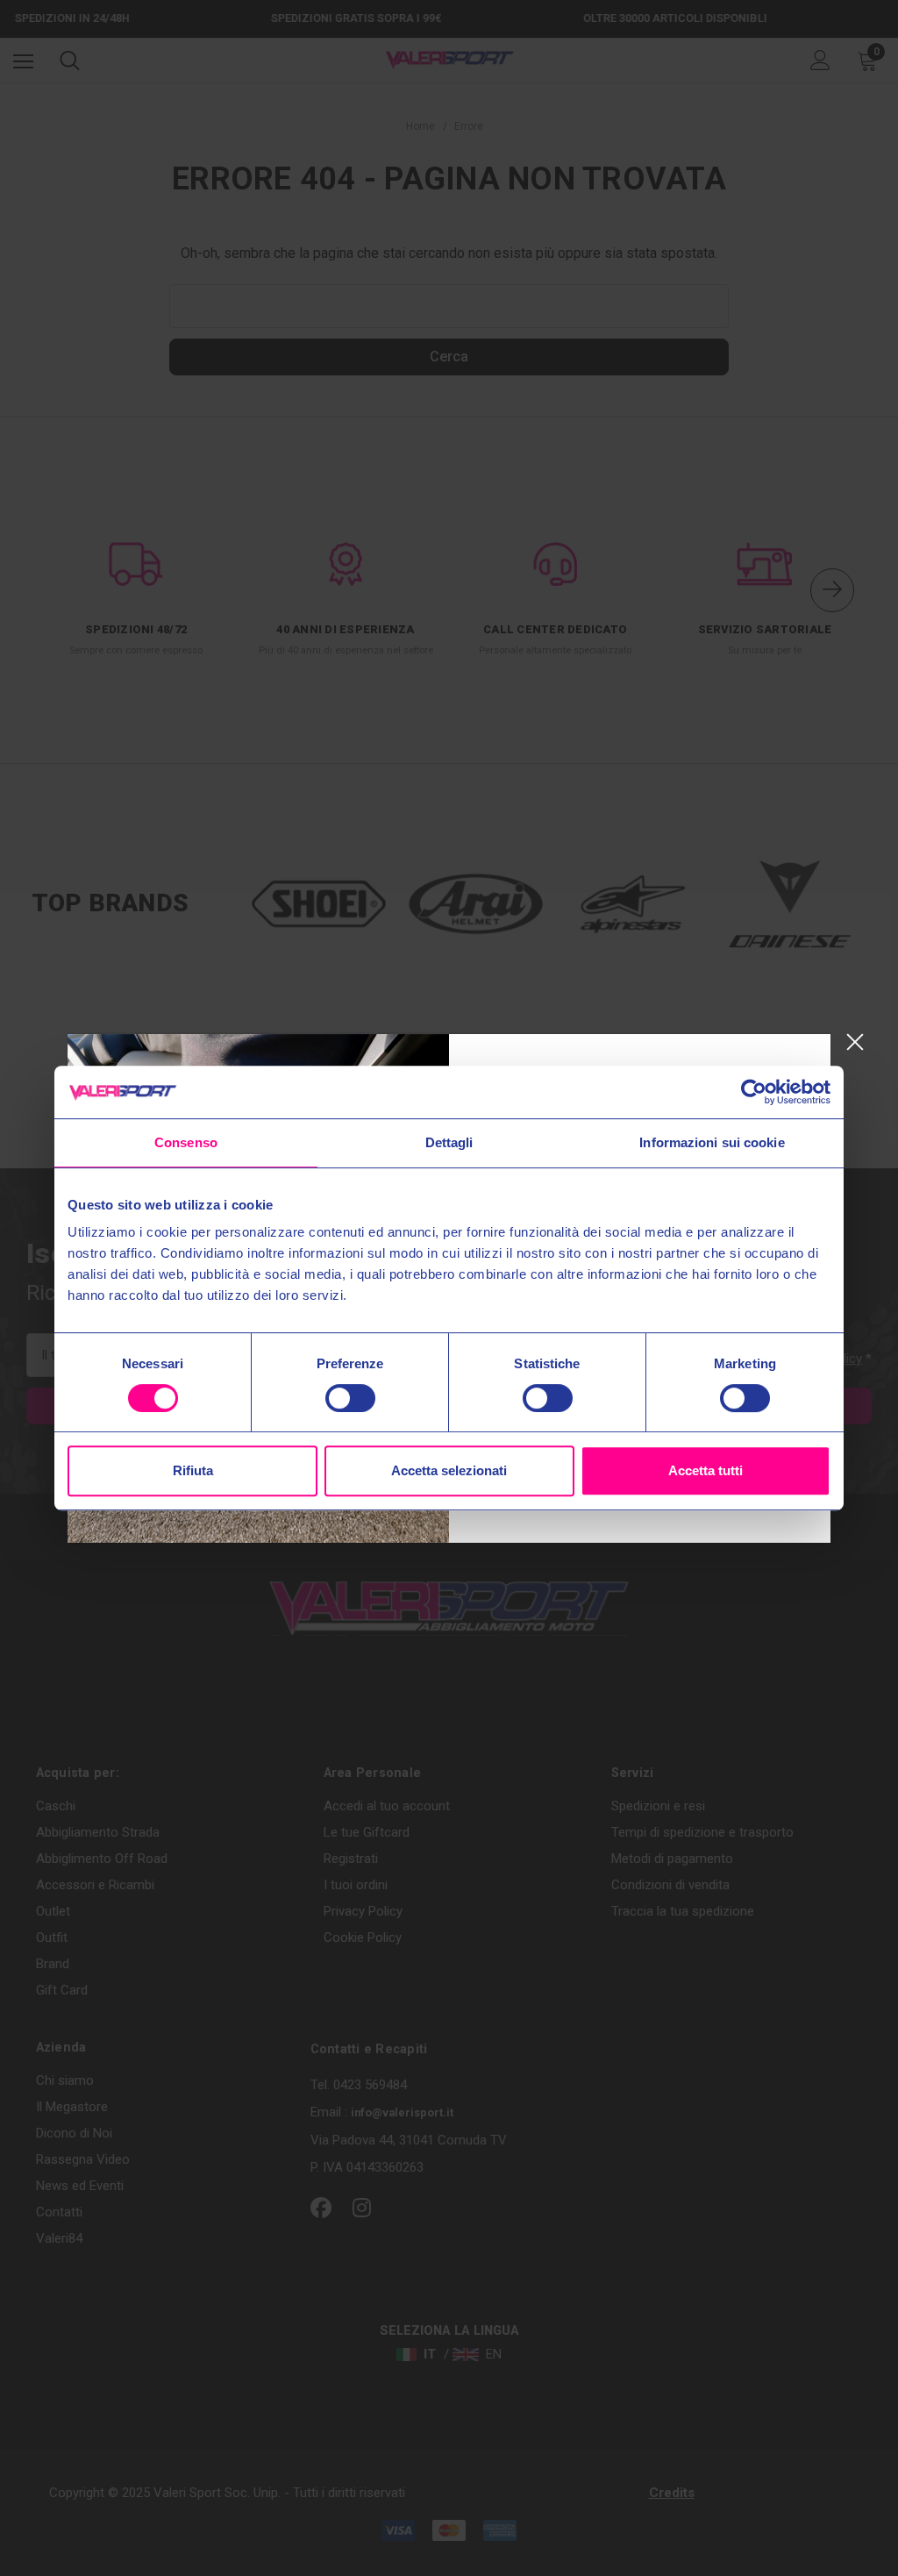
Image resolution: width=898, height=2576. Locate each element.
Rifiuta (193, 1470)
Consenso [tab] (186, 1142)
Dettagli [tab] (449, 1142)
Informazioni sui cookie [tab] (712, 1142)
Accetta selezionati (449, 1470)
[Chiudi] (855, 1042)
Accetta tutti (706, 1470)
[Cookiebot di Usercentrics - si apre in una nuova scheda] (754, 1092)
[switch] (350, 1398)
